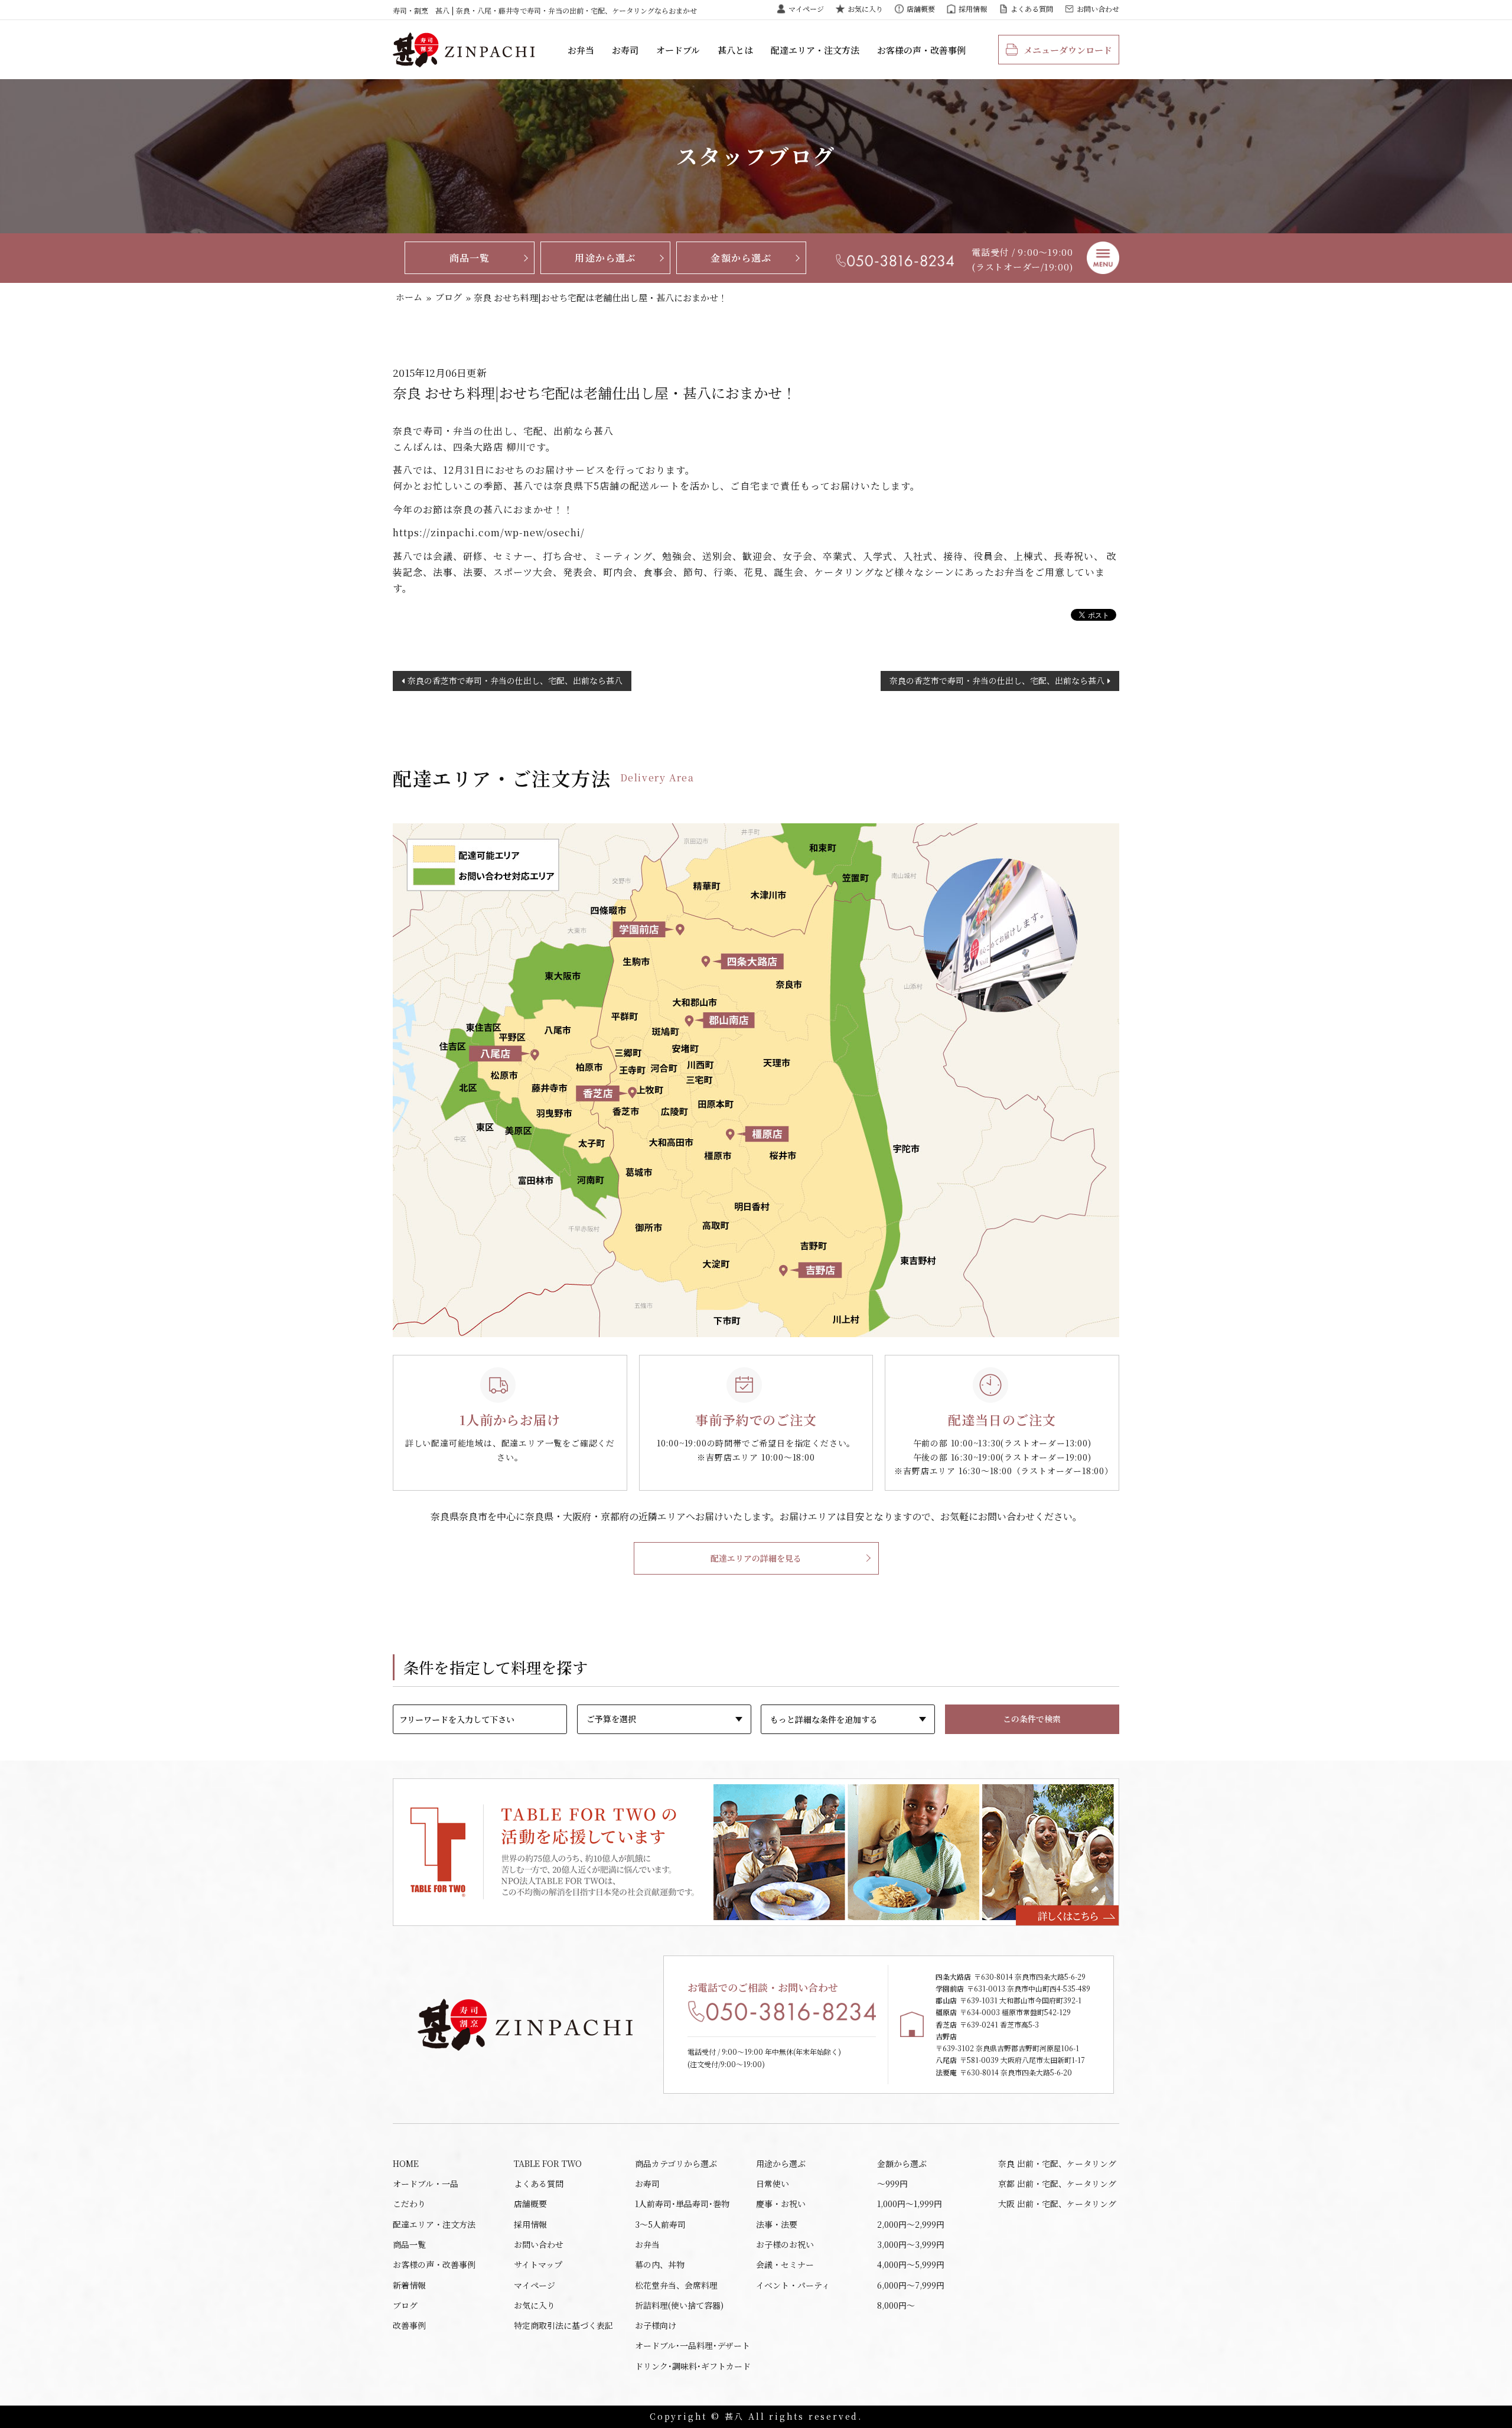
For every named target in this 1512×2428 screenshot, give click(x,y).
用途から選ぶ (605, 258)
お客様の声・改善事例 (921, 50)
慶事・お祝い (781, 2204)
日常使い (773, 2183)
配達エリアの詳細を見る (756, 1558)
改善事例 (409, 2325)
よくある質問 (1032, 9)
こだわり (409, 2204)
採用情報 (973, 9)
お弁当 (581, 50)
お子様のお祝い (785, 2244)
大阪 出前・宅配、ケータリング (1057, 2204)
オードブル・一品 (426, 2183)
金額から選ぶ (741, 258)
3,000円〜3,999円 (911, 2244)
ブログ (449, 297)
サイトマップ (538, 2264)
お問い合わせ (1098, 9)
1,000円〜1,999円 (910, 2204)
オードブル (678, 50)
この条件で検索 (1032, 1719)
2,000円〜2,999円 (911, 2224)
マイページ (806, 9)
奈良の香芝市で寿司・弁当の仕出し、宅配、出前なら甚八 (515, 680)
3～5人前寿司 (660, 2224)
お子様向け (656, 2325)
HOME (406, 2163)
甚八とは (735, 50)
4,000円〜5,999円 (911, 2264)
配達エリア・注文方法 (815, 50)
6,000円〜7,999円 (911, 2285)
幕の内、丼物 (660, 2264)
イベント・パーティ (793, 2285)
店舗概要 (921, 9)
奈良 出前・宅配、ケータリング (1057, 2163)
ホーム (409, 297)
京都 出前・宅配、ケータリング (1057, 2183)
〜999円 (892, 2183)
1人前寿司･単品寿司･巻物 (682, 2204)
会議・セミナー (785, 2264)
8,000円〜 (896, 2305)
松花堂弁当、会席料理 (676, 2285)
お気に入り (865, 9)
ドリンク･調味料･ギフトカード (693, 2366)
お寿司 (625, 50)
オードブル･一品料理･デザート (693, 2345)
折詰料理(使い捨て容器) (679, 2305)
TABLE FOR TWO (548, 2163)
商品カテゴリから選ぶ (676, 2163)
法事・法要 (777, 2224)
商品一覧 (470, 258)
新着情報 (409, 2285)
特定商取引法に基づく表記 (563, 2325)
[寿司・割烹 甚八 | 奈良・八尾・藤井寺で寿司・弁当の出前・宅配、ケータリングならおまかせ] (464, 50)
